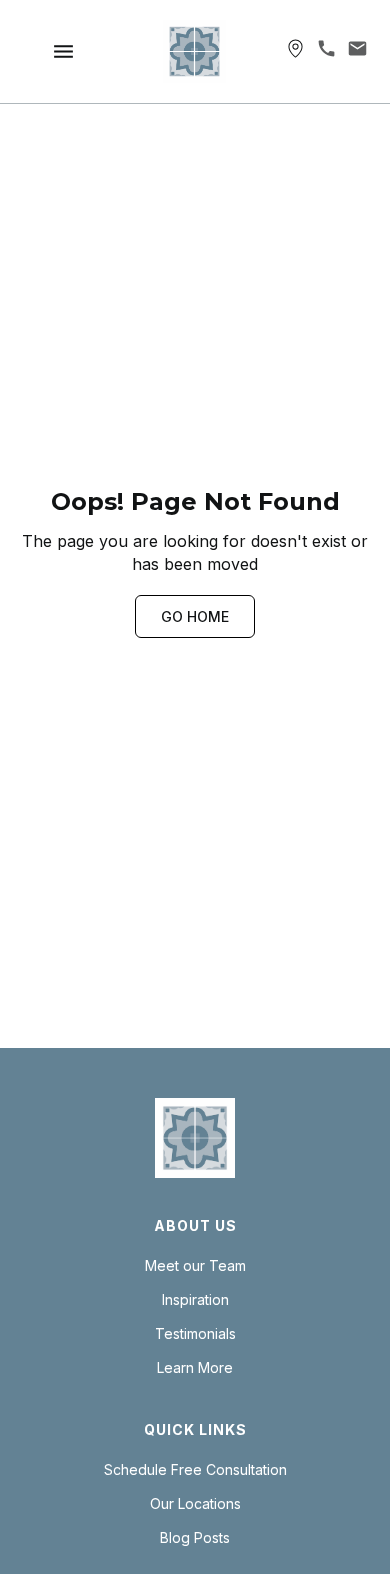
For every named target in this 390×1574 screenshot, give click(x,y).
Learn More (195, 1368)
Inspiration (195, 1300)
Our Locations (195, 1504)
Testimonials (195, 1334)
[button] (63, 51)
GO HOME (195, 616)
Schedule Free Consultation (195, 1470)
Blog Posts (195, 1538)
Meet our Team (195, 1266)
